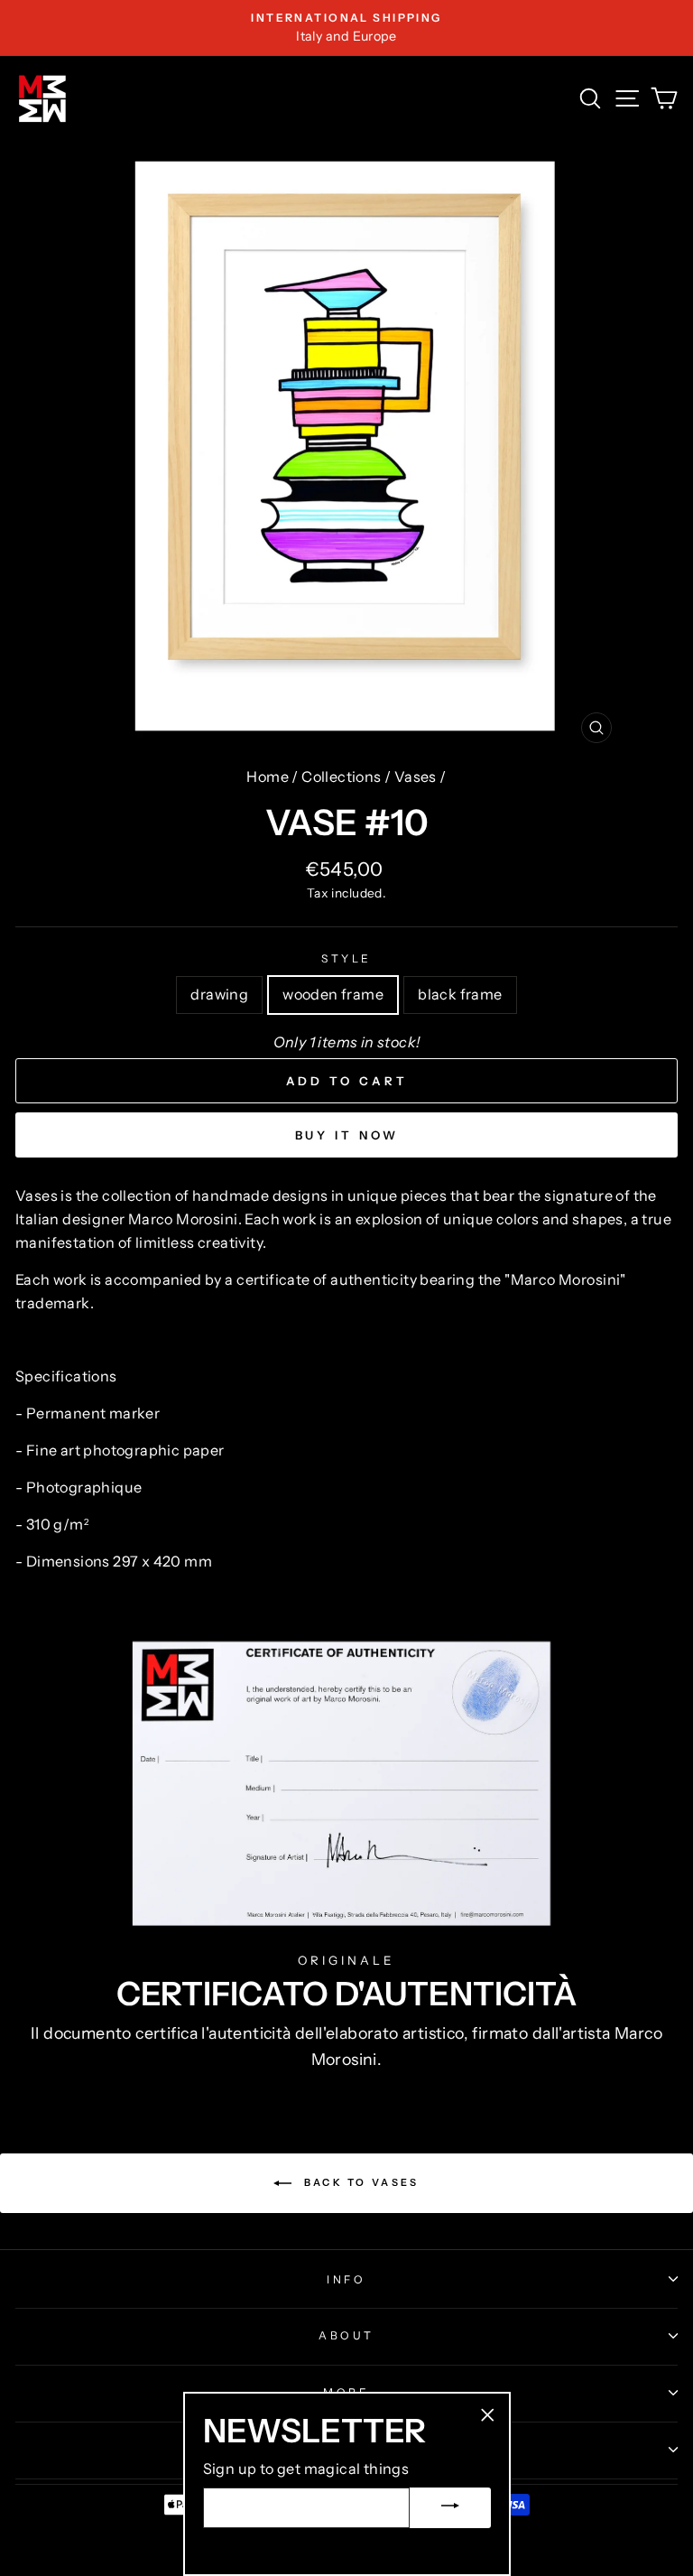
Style (346, 958)
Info (346, 2279)
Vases (416, 777)
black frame (460, 994)
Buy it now (347, 1135)
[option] (346, 28)
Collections (341, 777)
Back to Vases (359, 2182)
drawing (219, 994)
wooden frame (333, 994)
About (346, 2335)
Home (268, 777)
